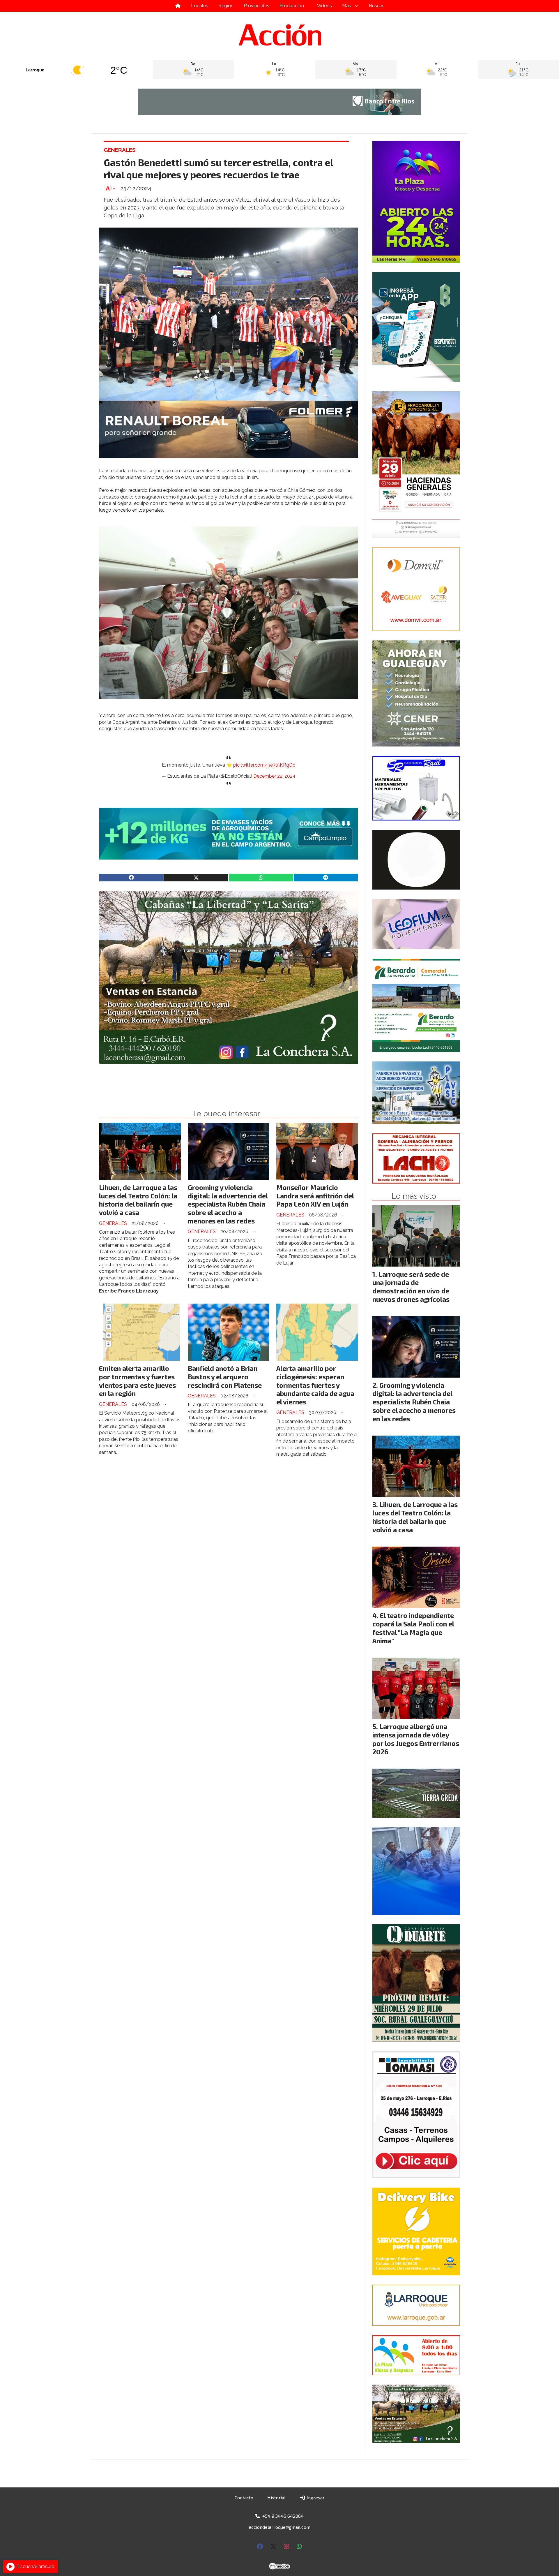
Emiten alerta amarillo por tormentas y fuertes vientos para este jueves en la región (137, 1381)
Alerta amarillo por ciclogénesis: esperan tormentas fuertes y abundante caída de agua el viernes (315, 1385)
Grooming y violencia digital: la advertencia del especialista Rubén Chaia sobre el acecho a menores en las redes (228, 1204)
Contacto (244, 2497)
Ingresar (315, 2497)
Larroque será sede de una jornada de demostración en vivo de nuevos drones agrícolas (411, 1287)
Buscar (376, 6)
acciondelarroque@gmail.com (280, 2527)
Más (347, 6)
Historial (276, 2497)
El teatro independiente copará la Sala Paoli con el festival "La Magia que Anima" (413, 1628)
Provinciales (256, 6)
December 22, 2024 (274, 776)
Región (226, 6)
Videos (324, 6)
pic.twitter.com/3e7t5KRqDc (264, 765)
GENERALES (120, 150)
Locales (200, 6)
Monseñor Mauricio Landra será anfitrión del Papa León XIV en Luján (315, 1196)
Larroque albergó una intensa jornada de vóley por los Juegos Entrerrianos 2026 (416, 1739)
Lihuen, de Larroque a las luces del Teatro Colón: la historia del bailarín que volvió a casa (138, 1200)
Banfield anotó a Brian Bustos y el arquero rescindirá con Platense (225, 1377)
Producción (292, 6)
